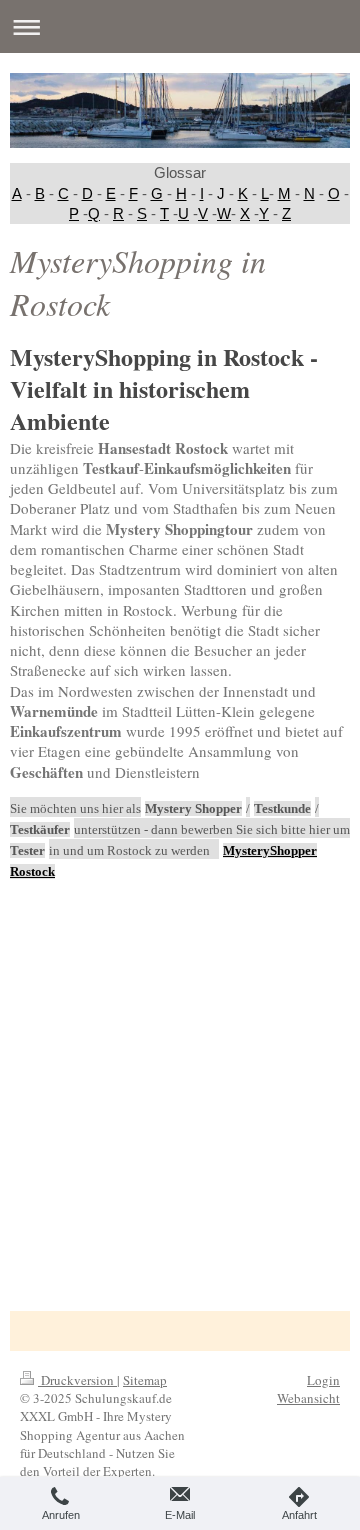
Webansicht (308, 1398)
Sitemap (145, 1380)
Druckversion (77, 1380)
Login (323, 1380)
